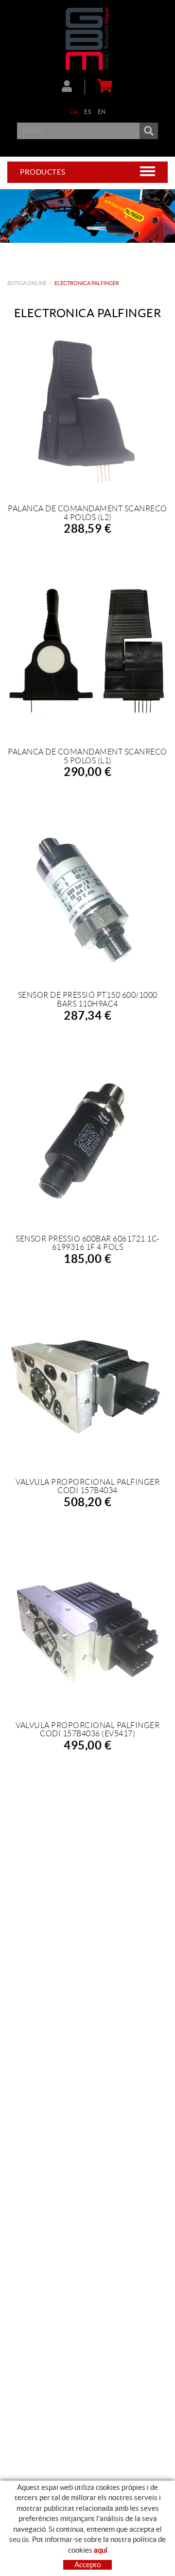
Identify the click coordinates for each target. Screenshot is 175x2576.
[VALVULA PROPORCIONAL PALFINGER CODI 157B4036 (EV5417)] (87, 1629)
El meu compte (73, 87)
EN (102, 112)
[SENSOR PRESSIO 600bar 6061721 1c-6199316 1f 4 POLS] (87, 1142)
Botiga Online (27, 283)
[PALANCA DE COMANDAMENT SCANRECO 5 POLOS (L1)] (87, 655)
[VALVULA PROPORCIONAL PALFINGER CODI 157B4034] (87, 1386)
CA (74, 112)
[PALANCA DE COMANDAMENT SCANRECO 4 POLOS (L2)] (87, 412)
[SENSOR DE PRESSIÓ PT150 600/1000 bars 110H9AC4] (87, 899)
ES (87, 112)
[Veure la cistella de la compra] (103, 87)
